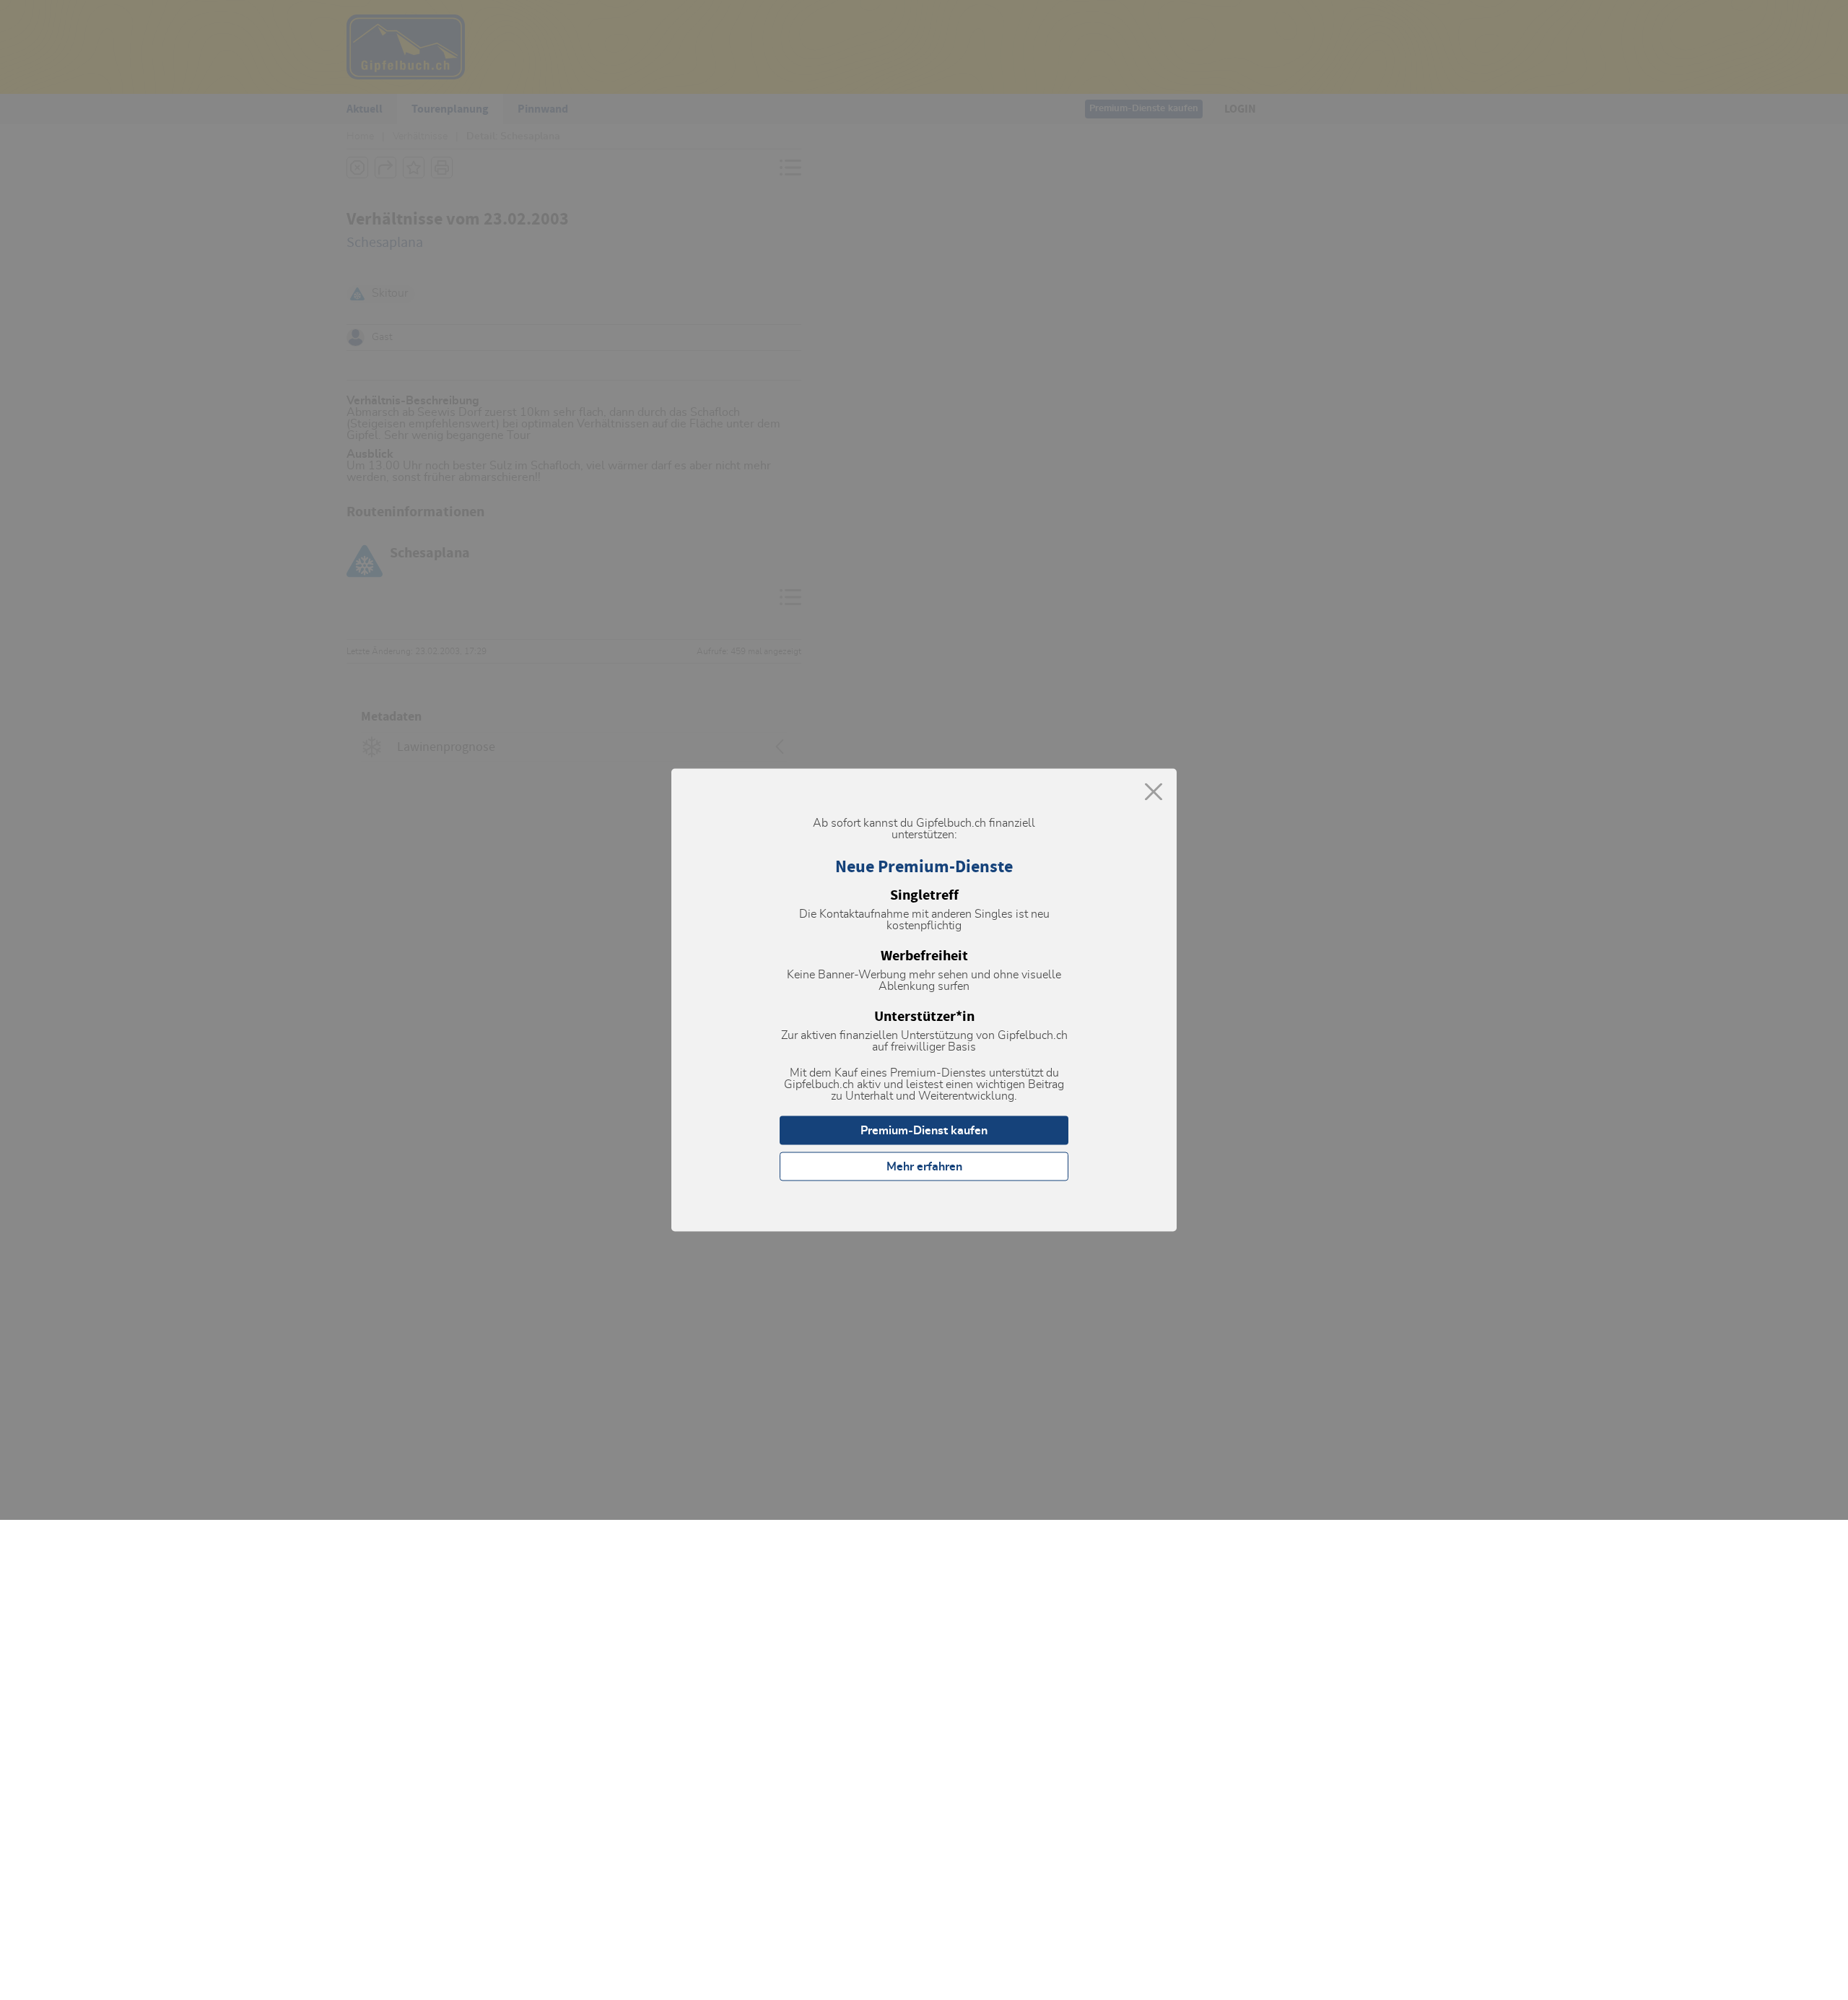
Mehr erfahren (924, 1167)
